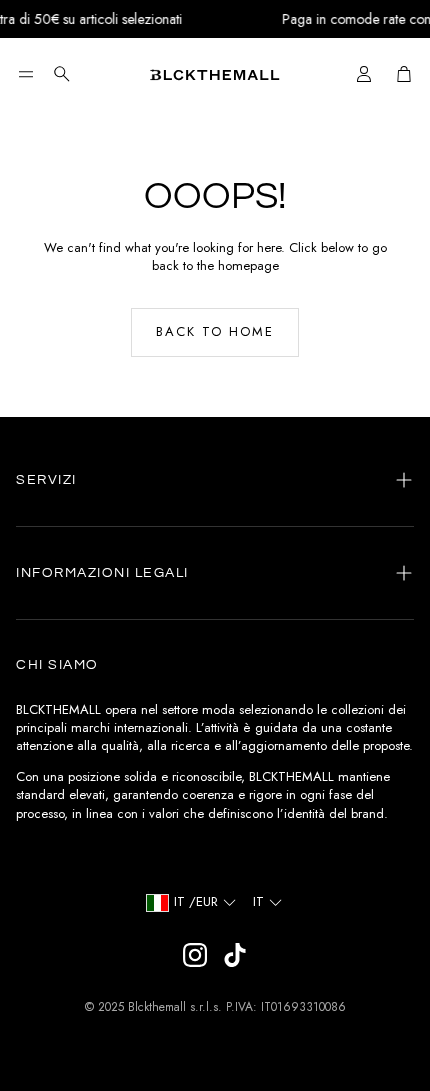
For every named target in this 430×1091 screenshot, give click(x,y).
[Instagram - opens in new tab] (195, 955)
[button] (26, 74)
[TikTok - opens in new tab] (235, 955)
